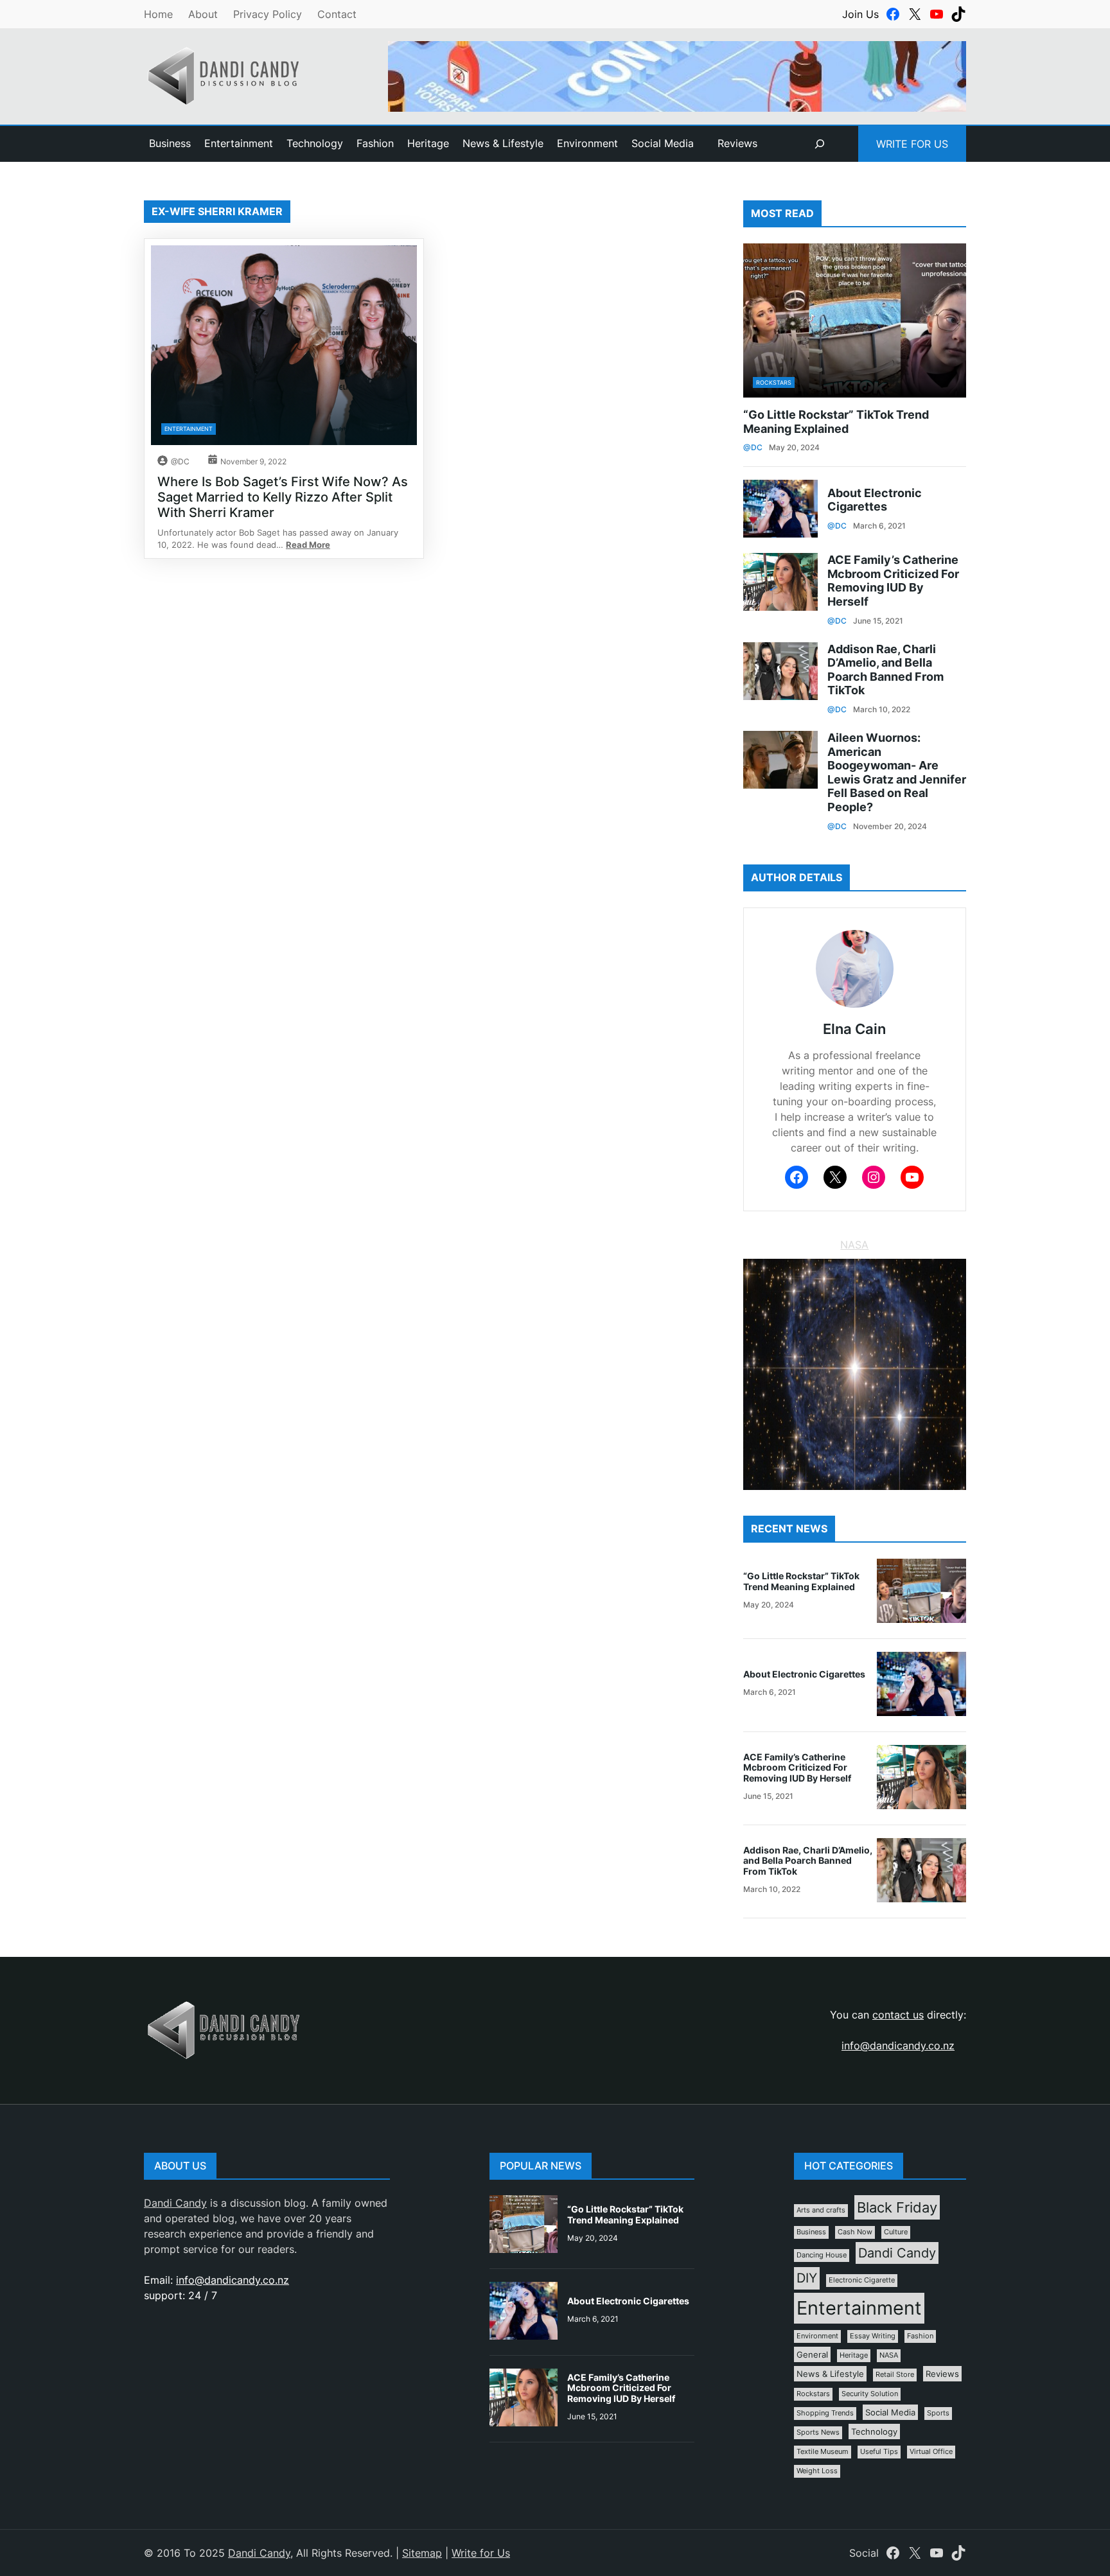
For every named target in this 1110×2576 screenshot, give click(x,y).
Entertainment (189, 429)
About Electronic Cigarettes (875, 500)
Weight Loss (817, 2471)
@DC (180, 461)
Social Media (890, 2412)
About (203, 14)
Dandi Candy (175, 2203)
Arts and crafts (821, 2210)
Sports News (818, 2432)
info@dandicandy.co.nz (898, 2046)
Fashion (920, 2336)
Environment (817, 2336)
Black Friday (897, 2207)
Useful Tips (879, 2452)
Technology (874, 2431)
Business (811, 2232)
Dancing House (822, 2255)
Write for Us (912, 144)
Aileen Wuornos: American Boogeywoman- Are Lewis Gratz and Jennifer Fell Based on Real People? (897, 772)
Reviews (737, 143)
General (812, 2354)
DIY (807, 2278)
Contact (337, 14)
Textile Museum (823, 2452)
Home (158, 14)
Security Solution (870, 2394)
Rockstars (774, 382)
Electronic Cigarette (862, 2280)
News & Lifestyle (830, 2374)
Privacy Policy (268, 14)
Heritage (854, 2355)
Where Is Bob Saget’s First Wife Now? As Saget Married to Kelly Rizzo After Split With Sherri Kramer (283, 497)
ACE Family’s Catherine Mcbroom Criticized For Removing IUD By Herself (893, 581)
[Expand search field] (820, 144)
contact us (898, 2015)
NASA (854, 1245)
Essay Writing (873, 2336)
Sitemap (422, 2553)
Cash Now (855, 2232)
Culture (896, 2232)
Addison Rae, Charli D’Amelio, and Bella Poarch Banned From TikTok (885, 670)
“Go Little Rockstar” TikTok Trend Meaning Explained (836, 422)
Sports (938, 2413)
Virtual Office (931, 2452)
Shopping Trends (825, 2413)
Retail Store (895, 2375)
